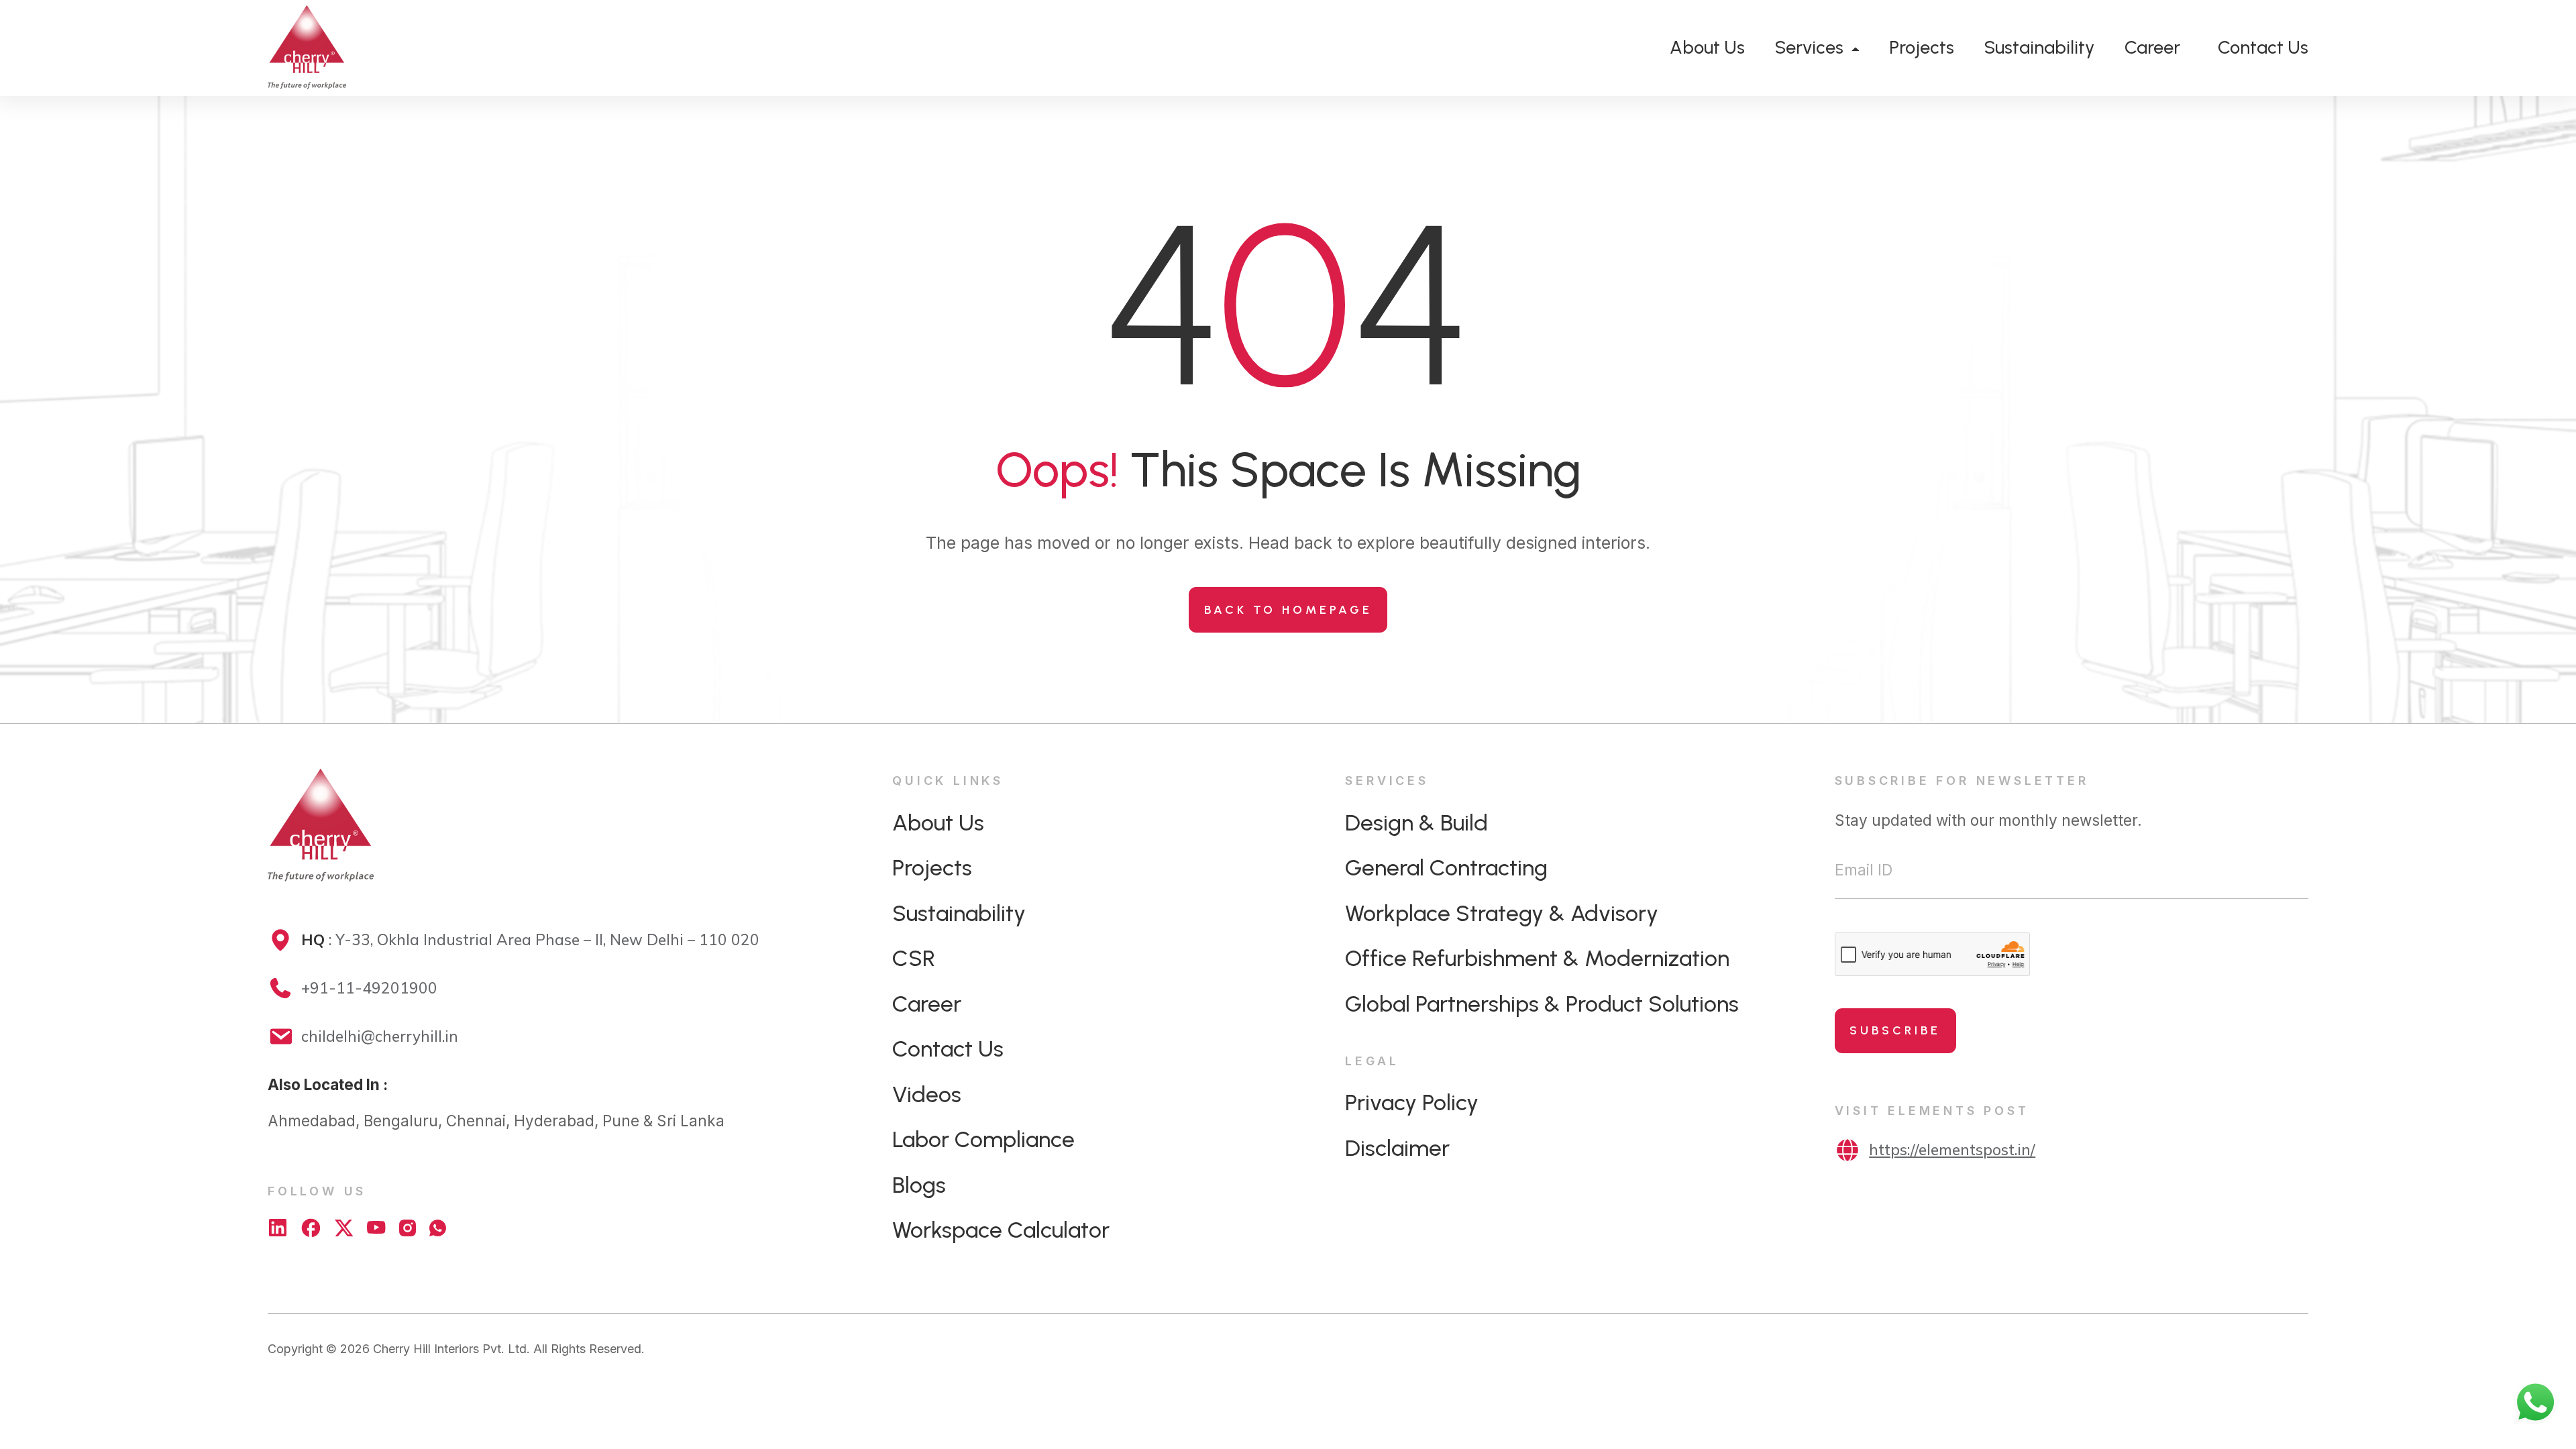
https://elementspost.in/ (1952, 1149)
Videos (927, 1094)
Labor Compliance (983, 1139)
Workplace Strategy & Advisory (1502, 913)
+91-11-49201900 (369, 988)
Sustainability (2039, 47)
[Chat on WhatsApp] (438, 1228)
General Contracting (1446, 867)
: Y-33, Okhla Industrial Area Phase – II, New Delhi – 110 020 (530, 940)
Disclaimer (1397, 1148)
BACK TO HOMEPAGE (1288, 610)
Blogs (919, 1185)
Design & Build (1416, 822)
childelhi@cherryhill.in (380, 1036)
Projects (1922, 47)
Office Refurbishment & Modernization (1537, 958)
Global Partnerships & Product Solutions (1542, 1004)
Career (2152, 47)
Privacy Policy (1412, 1102)
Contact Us (2263, 47)
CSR (914, 958)
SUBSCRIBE (1895, 1030)
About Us (1707, 47)
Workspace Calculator (1001, 1230)
